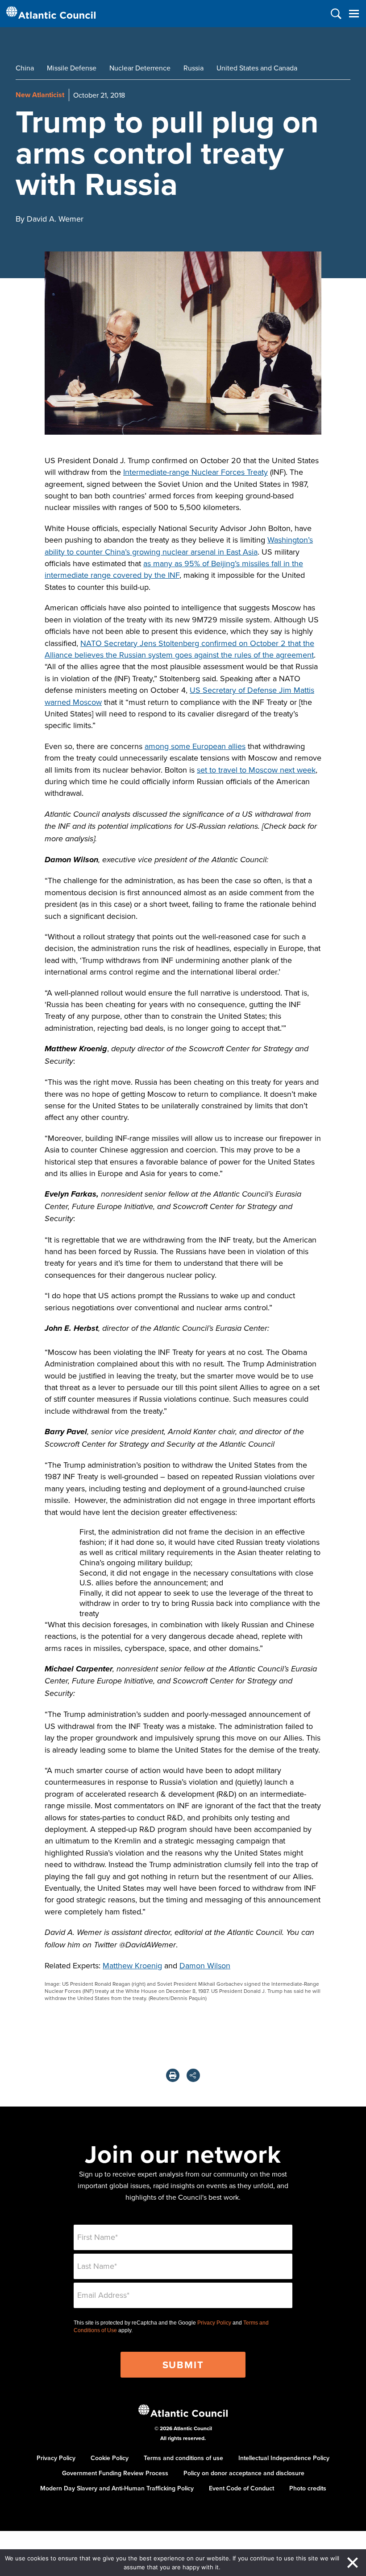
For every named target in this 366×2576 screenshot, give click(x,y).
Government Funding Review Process (115, 2473)
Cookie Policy (110, 2458)
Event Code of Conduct (241, 2488)
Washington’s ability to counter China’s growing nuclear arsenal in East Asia (179, 545)
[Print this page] (173, 2075)
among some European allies (195, 746)
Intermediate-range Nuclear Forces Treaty (195, 472)
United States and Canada (257, 68)
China (25, 68)
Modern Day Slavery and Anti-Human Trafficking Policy (117, 2488)
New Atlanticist (40, 95)
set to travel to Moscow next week (256, 770)
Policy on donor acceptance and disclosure (244, 2473)
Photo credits (308, 2488)
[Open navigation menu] (354, 14)
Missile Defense (72, 68)
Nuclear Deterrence (140, 68)
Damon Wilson (205, 1965)
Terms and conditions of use (183, 2458)
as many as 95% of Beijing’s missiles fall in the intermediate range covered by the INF (174, 569)
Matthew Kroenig (132, 1965)
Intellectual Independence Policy (284, 2458)
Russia (193, 68)
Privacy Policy (214, 2323)
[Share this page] (193, 2075)
